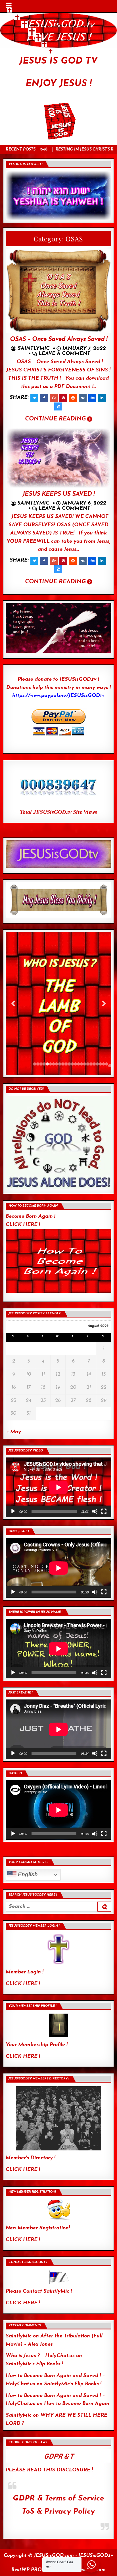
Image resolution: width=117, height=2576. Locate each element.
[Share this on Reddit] (73, 398)
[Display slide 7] (54, 1064)
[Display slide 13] (72, 1064)
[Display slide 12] (69, 1064)
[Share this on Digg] (92, 398)
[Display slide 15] (79, 1064)
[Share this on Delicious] (58, 406)
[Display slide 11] (66, 1064)
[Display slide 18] (88, 1064)
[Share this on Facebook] (44, 398)
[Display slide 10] (63, 1064)
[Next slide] (104, 1003)
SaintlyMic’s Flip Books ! (34, 2364)
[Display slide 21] (97, 1064)
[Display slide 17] (85, 1064)
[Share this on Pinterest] (63, 398)
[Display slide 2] (38, 1064)
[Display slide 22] (100, 1064)
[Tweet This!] (34, 398)
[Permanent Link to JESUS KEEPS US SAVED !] (58, 458)
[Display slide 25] (110, 1066)
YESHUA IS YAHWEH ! (25, 164)
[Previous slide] (13, 1003)
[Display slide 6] (50, 1064)
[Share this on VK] (83, 398)
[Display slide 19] (91, 1064)
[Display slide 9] (60, 1064)
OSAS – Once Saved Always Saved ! (58, 339)
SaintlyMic (34, 349)
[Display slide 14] (75, 1064)
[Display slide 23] (104, 1064)
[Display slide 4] (44, 1064)
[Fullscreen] (104, 1511)
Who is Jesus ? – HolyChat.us (40, 2356)
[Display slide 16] (82, 1064)
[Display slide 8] (57, 1064)
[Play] (13, 1511)
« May (13, 1432)
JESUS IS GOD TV (58, 61)
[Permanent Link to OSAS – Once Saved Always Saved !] (58, 291)
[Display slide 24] (107, 1064)
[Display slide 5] (47, 1064)
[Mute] (95, 1511)
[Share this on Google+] (54, 398)
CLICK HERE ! (23, 1984)
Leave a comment (64, 354)
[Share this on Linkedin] (102, 398)
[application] (58, 1487)
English (27, 1874)
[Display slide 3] (41, 1064)
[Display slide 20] (94, 1064)
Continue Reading (55, 419)
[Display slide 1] (35, 1064)
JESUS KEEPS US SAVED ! (58, 494)
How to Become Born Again (77, 2404)
